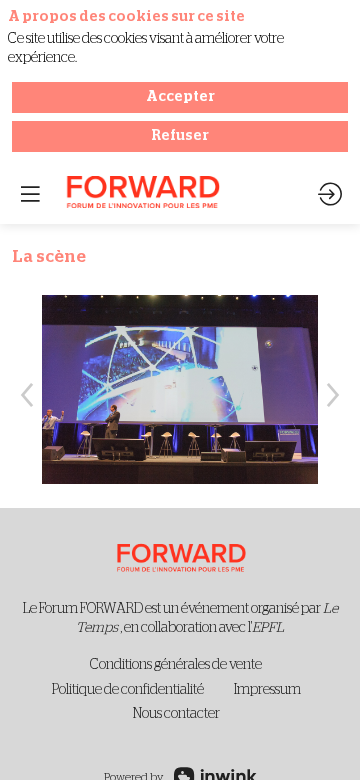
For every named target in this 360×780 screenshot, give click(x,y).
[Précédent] (27, 394)
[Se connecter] (330, 194)
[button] (30, 194)
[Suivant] (333, 394)
